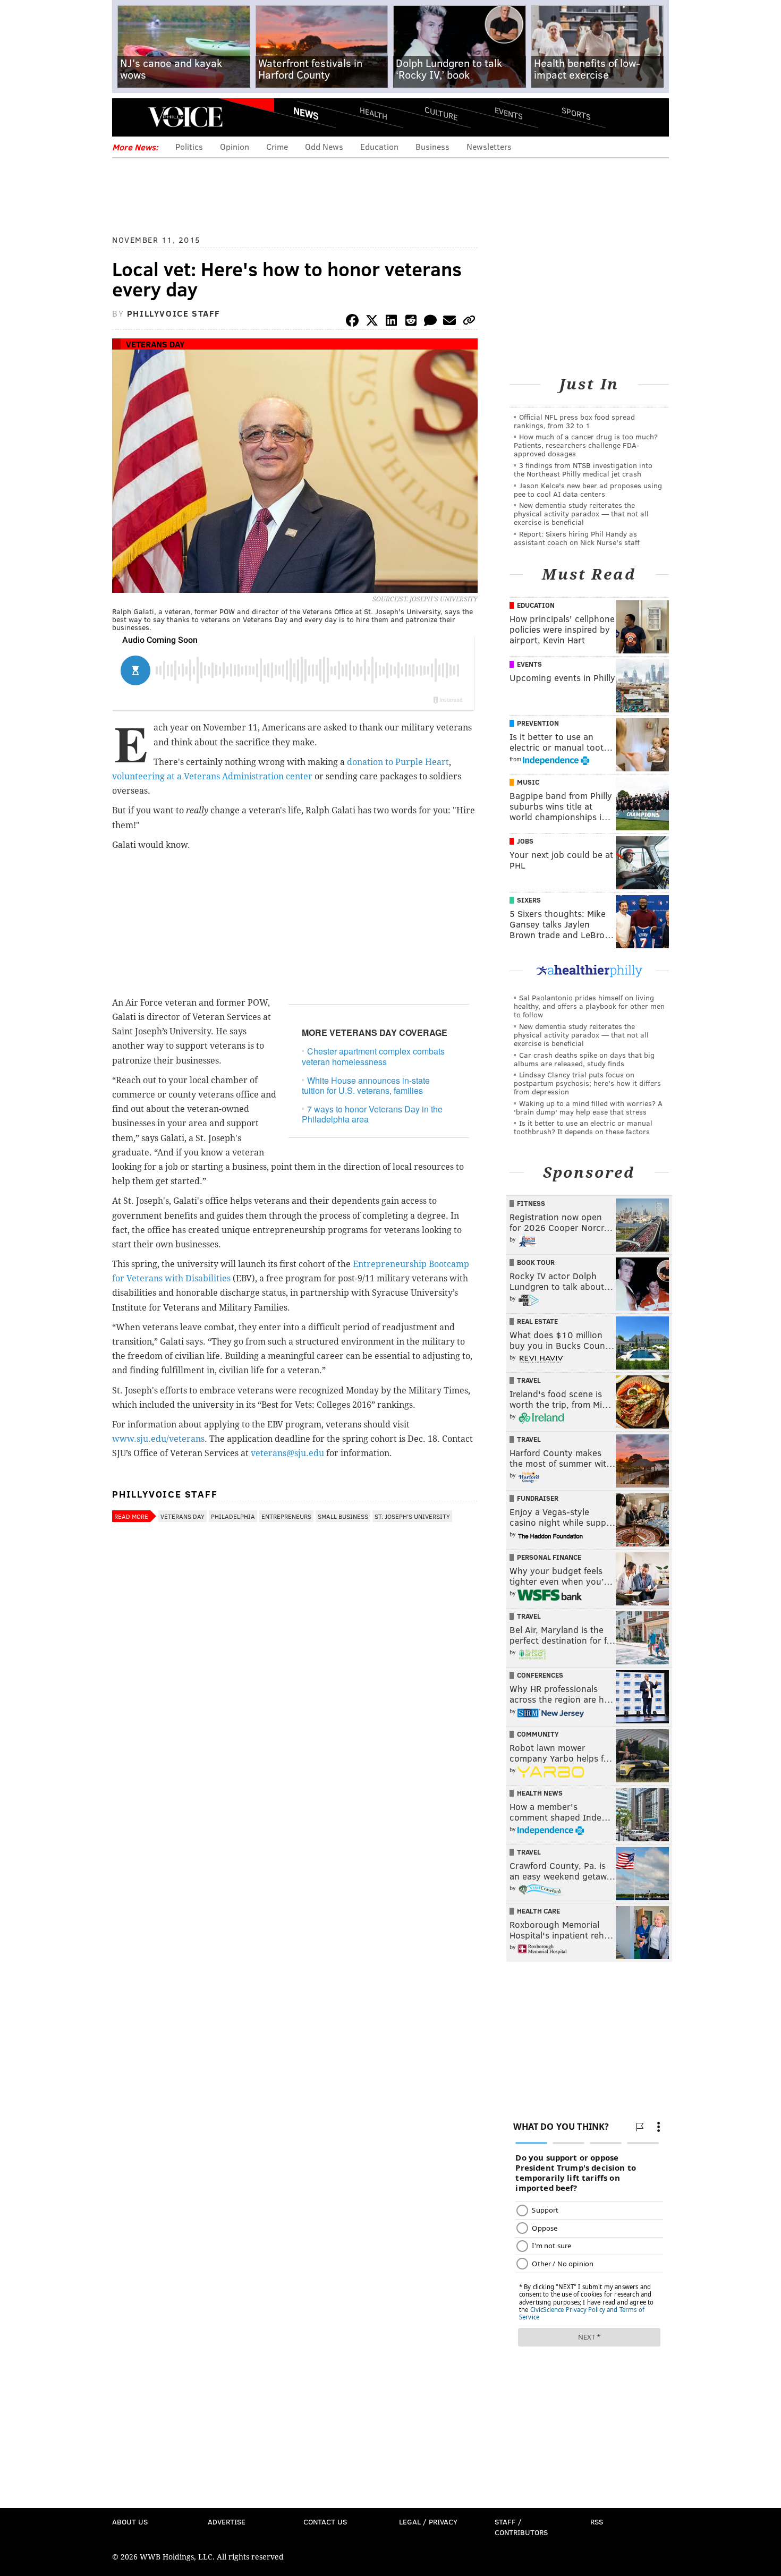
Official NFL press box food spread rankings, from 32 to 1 (574, 421)
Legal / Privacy (428, 2522)
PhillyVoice (185, 117)
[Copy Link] (469, 322)
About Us (130, 2522)
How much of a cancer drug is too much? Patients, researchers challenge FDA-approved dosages (586, 445)
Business (432, 146)
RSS (597, 2522)
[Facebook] (352, 322)
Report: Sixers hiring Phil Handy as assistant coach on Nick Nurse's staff (577, 538)
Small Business (343, 1516)
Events (509, 113)
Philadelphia (233, 1516)
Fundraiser (538, 1498)
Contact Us (325, 2522)
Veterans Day (155, 344)
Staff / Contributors (521, 2527)
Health (373, 113)
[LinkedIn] (392, 322)
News (306, 113)
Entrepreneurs (286, 1516)
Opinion (235, 146)
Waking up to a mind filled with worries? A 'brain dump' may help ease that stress (588, 1107)
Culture (441, 113)
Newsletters (489, 146)
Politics (189, 146)
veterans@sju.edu (287, 1453)
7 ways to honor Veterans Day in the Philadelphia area (372, 1114)
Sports (576, 113)
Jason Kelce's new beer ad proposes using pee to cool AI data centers (588, 490)
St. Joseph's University (412, 1516)
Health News (540, 1793)
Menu (129, 117)
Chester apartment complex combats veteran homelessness (373, 1056)
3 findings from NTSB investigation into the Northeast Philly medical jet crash (583, 469)
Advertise (227, 2522)
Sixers (529, 900)
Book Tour (536, 1262)
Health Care (538, 1911)
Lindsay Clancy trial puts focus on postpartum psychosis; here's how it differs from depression (587, 1083)
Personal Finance (549, 1557)
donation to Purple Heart (398, 762)
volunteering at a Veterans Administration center (212, 776)
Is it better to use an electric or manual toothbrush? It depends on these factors (583, 1127)
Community (538, 1734)
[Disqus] (295, 1810)
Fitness (531, 1203)
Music (528, 782)
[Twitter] (372, 322)
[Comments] (430, 322)
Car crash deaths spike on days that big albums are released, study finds (584, 1059)
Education (379, 146)
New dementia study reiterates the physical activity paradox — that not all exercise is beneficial (581, 513)
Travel (529, 1380)
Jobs (525, 841)
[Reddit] (411, 322)
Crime (277, 146)
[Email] (449, 322)
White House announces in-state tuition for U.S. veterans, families (366, 1085)
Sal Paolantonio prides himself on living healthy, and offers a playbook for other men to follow (589, 1006)
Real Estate (537, 1321)
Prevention (538, 723)
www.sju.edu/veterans (158, 1439)
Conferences (540, 1675)
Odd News (324, 146)
